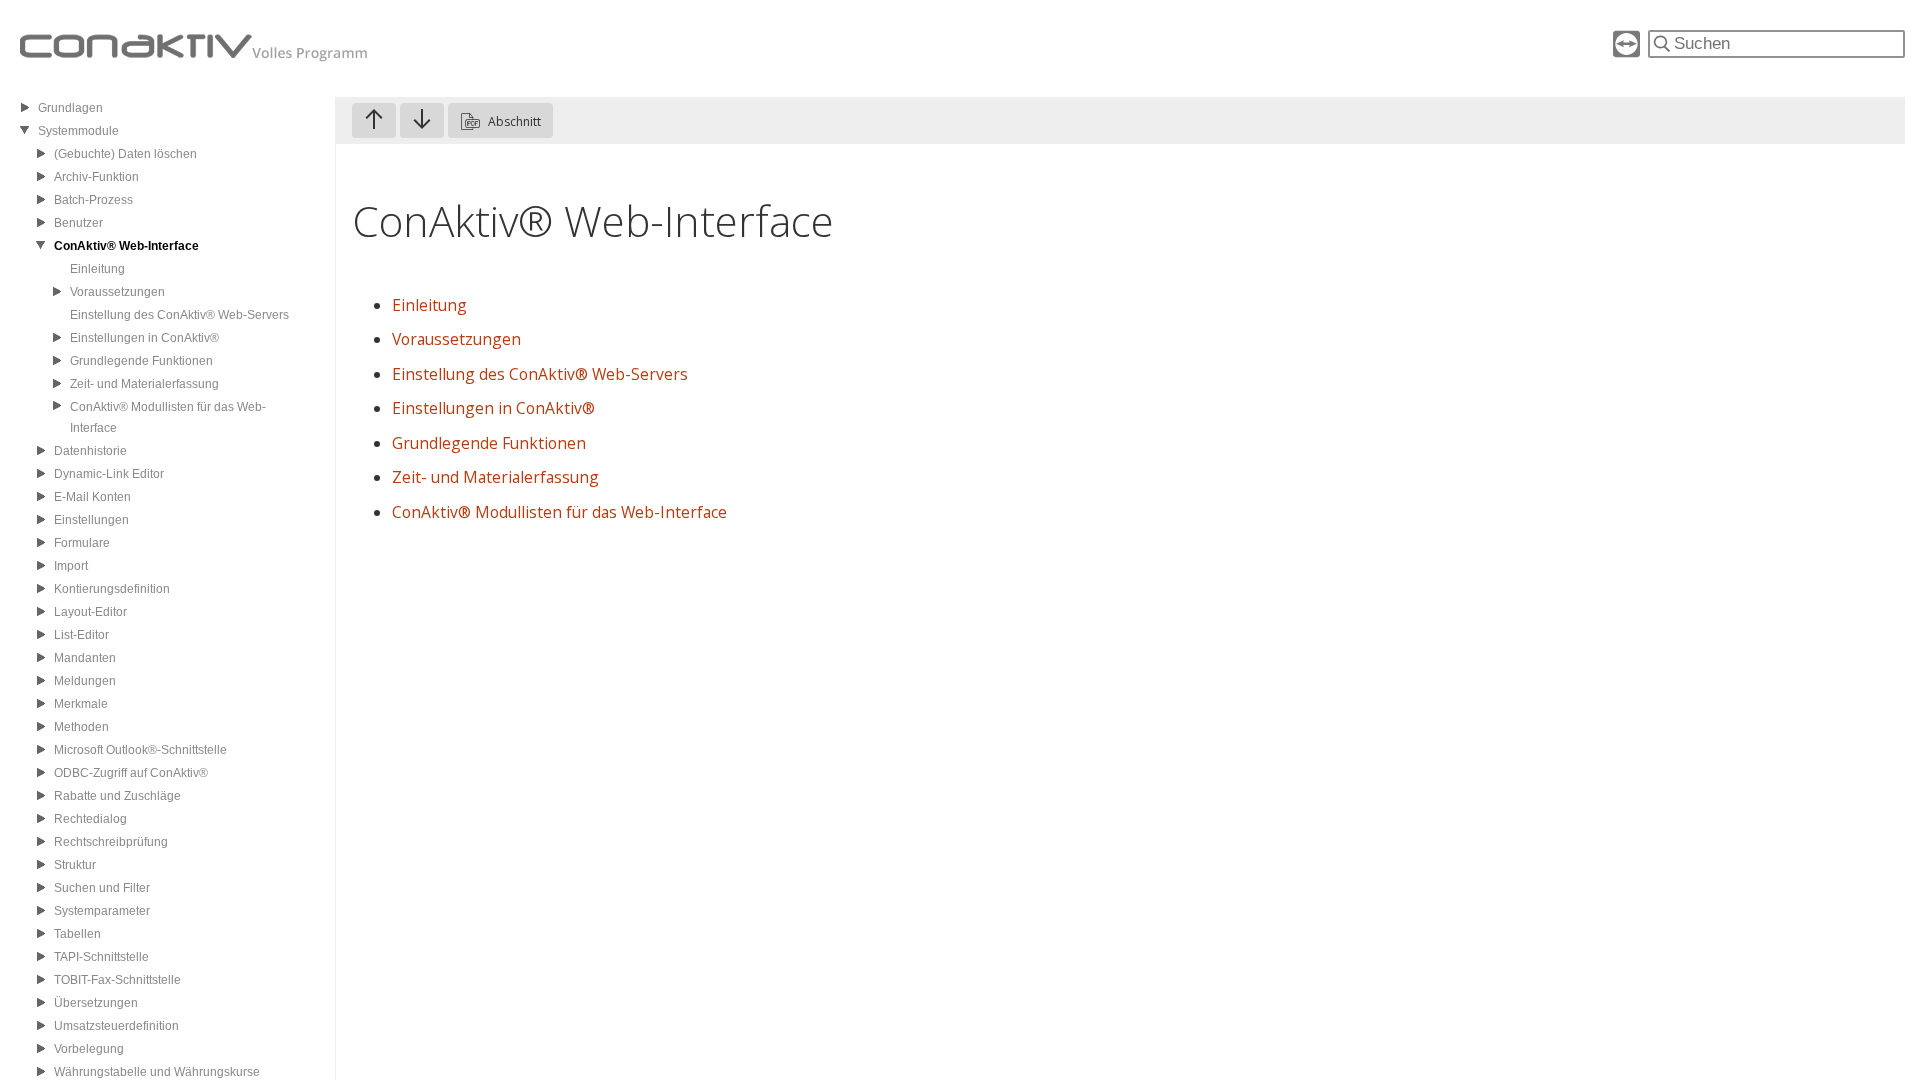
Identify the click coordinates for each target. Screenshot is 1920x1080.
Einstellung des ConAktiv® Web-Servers (540, 374)
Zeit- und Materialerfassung (495, 477)
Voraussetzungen (456, 339)
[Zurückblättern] (374, 120)
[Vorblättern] (422, 120)
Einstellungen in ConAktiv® (493, 408)
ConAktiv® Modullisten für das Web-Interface (559, 512)
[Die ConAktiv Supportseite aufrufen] (1626, 51)
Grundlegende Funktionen (489, 443)
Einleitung (429, 305)
